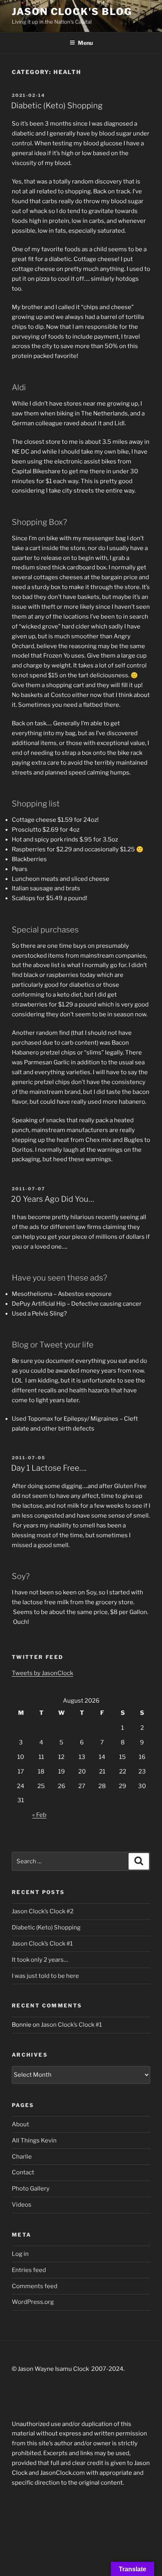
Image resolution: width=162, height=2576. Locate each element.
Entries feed (29, 2270)
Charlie (22, 2157)
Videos (22, 2205)
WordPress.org (33, 2302)
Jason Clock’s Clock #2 (43, 1911)
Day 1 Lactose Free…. (49, 1468)
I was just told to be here (45, 1976)
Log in (20, 2254)
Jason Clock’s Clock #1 (42, 1944)
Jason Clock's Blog (72, 12)
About (20, 2124)
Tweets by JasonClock (42, 1673)
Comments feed (35, 2286)
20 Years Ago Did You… (52, 1199)
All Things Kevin (34, 2140)
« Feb (39, 1815)
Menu (85, 43)
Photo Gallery (31, 2189)
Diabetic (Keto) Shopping (57, 106)
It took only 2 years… (40, 1960)
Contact (23, 2172)
